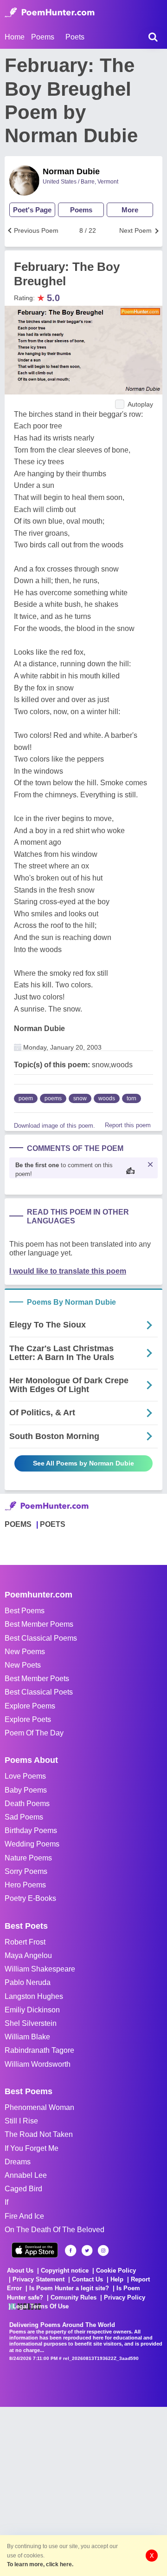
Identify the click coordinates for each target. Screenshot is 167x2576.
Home (15, 37)
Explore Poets (28, 1719)
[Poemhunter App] (35, 2250)
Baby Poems (26, 1790)
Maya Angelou (28, 1955)
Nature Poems (28, 1858)
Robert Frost (25, 1942)
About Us (20, 2270)
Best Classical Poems (41, 1638)
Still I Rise (21, 2121)
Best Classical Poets (39, 1692)
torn (132, 1098)
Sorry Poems (26, 1871)
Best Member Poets (37, 1679)
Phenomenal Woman (39, 2107)
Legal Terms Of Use (41, 2306)
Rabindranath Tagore (39, 2050)
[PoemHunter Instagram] (103, 2251)
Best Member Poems (39, 1624)
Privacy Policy (125, 2297)
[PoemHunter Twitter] (87, 2251)
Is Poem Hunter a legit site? (69, 2288)
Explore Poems (30, 1706)
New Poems (25, 1652)
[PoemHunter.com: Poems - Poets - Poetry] (50, 13)
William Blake (27, 2037)
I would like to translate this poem (68, 1271)
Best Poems (25, 1611)
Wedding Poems (32, 1844)
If (6, 2202)
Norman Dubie (71, 171)
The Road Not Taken (39, 2134)
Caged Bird (23, 2189)
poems (53, 1098)
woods (107, 1098)
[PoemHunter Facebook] (71, 2251)
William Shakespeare (40, 1969)
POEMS (18, 1524)
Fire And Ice (24, 2216)
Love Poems (25, 1776)
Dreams (18, 2162)
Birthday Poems (31, 1830)
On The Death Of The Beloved (55, 2230)
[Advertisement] (83, 2491)
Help (117, 2279)
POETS (53, 1524)
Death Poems (27, 1804)
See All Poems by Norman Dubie (83, 1463)
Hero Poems (25, 1885)
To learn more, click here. (40, 2564)
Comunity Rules (74, 2297)
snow (80, 1098)
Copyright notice (65, 2270)
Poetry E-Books (30, 1898)
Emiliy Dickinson (32, 2010)
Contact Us (87, 2279)
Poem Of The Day (34, 1733)
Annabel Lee (26, 2175)
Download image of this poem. (55, 1126)
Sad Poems (24, 1817)
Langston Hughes (34, 1996)
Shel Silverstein (31, 2023)
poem (26, 1098)
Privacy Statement (39, 2279)
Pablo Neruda (28, 1982)
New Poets (23, 1665)
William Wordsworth (38, 2064)
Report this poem (128, 1125)
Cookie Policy (116, 2270)
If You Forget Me (32, 2148)
